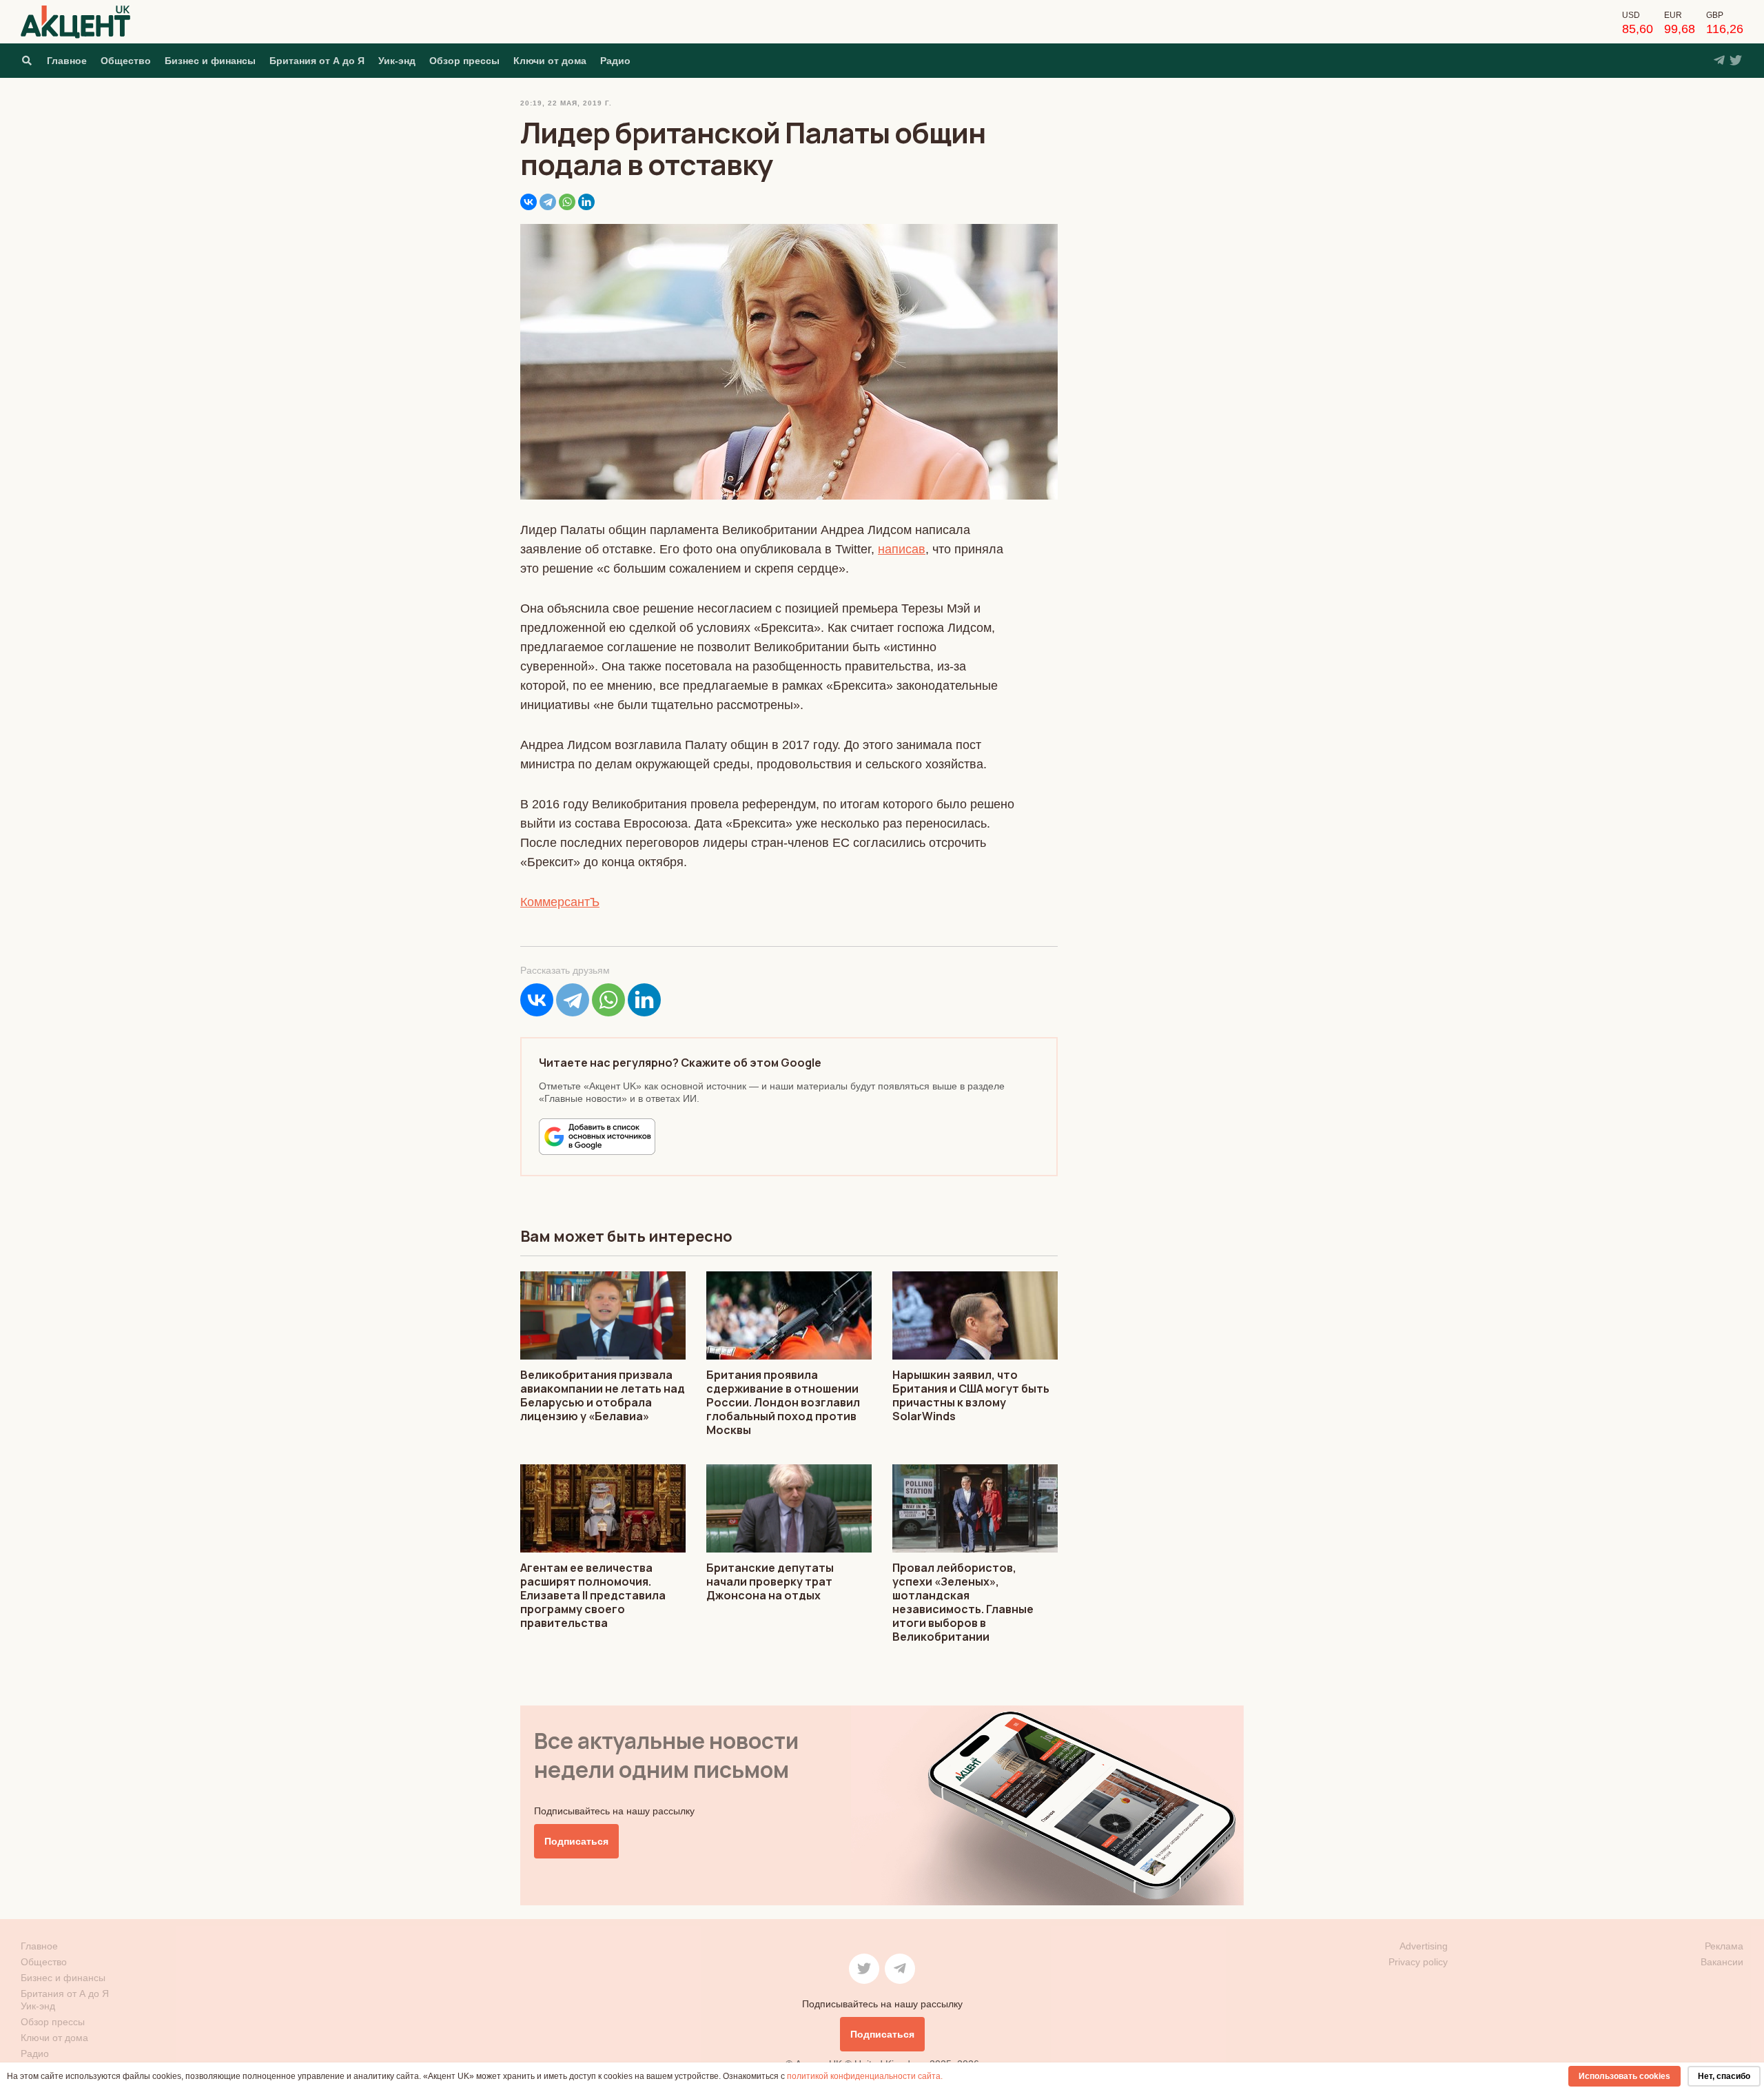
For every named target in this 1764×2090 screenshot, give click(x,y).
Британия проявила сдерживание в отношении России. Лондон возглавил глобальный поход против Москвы (783, 1402)
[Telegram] (548, 202)
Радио (615, 61)
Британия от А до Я (317, 61)
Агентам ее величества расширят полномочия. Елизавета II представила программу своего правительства (593, 1595)
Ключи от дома (550, 61)
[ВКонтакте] (529, 202)
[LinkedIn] (586, 202)
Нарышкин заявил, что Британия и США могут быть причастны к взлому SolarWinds (971, 1395)
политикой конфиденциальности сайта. (865, 2076)
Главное (67, 61)
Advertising (1424, 1946)
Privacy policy (1418, 1962)
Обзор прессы (464, 61)
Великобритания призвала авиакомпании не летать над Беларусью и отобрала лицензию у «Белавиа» (603, 1395)
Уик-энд (397, 61)
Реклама (1724, 1946)
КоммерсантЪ (560, 902)
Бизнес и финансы (210, 61)
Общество (126, 61)
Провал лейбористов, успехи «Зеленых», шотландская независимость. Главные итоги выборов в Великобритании (963, 1602)
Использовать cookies (1624, 2076)
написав (902, 549)
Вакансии (1722, 1962)
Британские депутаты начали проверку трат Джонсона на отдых (770, 1581)
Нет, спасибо (1724, 2076)
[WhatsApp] (567, 202)
